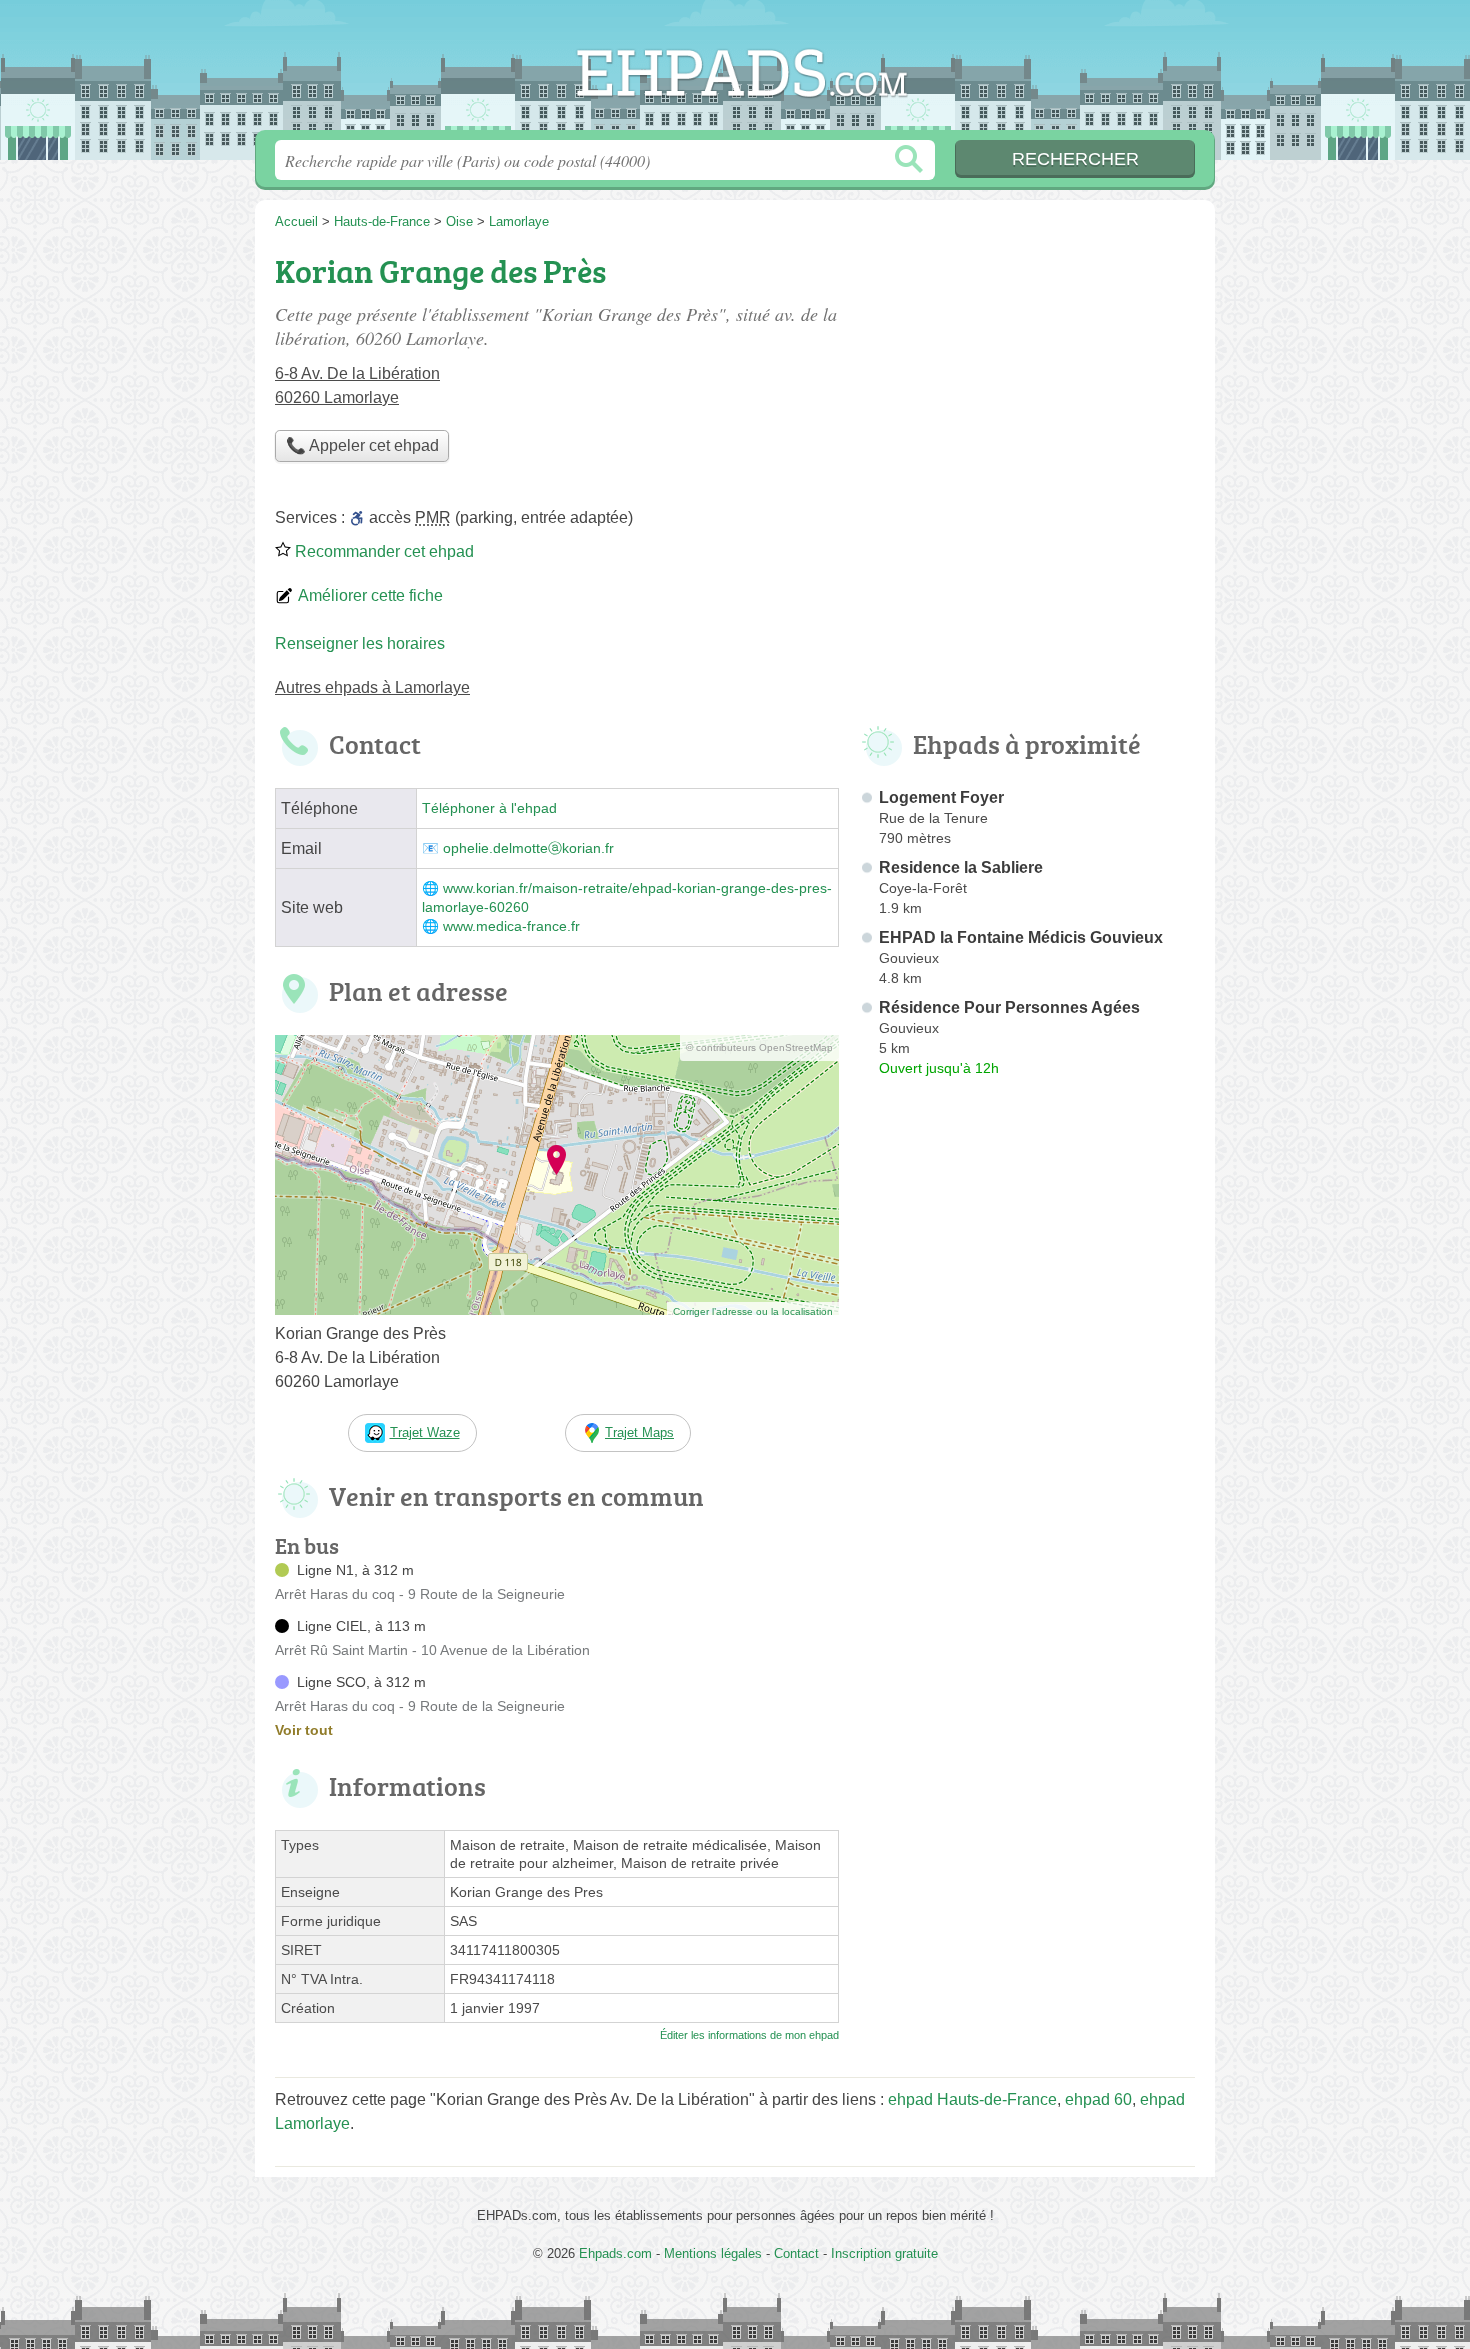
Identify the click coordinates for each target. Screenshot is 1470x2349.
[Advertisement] (1027, 1550)
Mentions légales (713, 2253)
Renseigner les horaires (360, 643)
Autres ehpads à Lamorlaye (372, 687)
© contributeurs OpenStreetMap (759, 1047)
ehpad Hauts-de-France (972, 2099)
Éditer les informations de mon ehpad (749, 2035)
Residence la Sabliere (961, 867)
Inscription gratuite (884, 2253)
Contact (796, 2253)
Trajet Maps (639, 1432)
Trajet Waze (425, 1432)
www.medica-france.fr (511, 926)
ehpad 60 (1098, 2099)
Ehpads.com (735, 71)
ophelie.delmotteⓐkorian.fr (528, 848)
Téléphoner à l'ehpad (489, 808)
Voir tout (304, 1730)
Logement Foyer (941, 797)
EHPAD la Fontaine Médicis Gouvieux (1021, 937)
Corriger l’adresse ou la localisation (753, 1311)
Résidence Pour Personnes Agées (1009, 1007)
